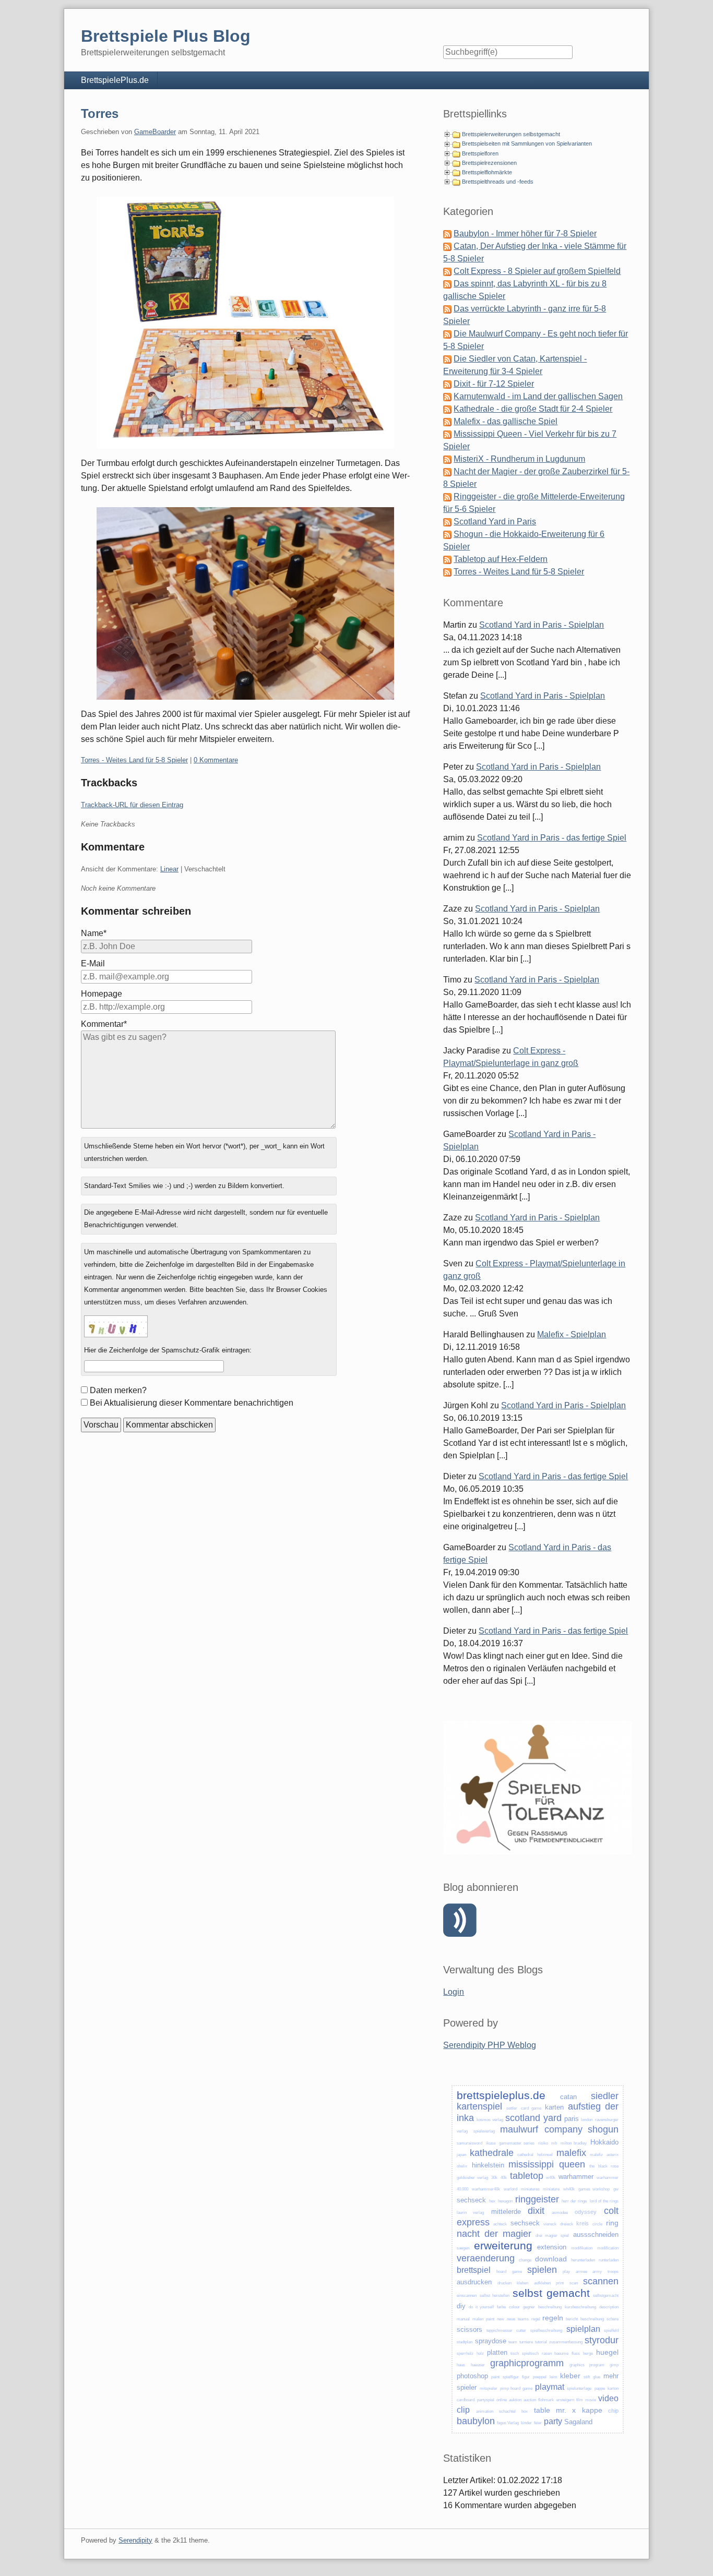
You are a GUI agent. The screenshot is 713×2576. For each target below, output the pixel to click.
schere (613, 2319)
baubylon (476, 2421)
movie (591, 2400)
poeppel (540, 2377)
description (609, 2307)
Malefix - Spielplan (572, 1334)
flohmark (546, 2400)
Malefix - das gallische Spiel (506, 421)
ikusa (491, 2143)
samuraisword (470, 2143)
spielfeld (611, 2331)
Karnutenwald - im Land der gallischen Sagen (538, 396)
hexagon (505, 2201)
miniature (551, 2189)
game (517, 2272)
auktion (515, 2400)
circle (597, 2224)
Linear (169, 869)
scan (574, 2283)
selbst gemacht (551, 2293)
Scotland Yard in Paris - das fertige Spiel (552, 838)
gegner (529, 2307)
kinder (526, 2423)
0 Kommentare (216, 760)
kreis (583, 2223)
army (597, 2272)
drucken (504, 2283)
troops (613, 2272)
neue (511, 2319)
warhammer (576, 2177)
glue (597, 2377)
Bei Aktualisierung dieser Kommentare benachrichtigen (192, 1403)
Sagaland (578, 2422)
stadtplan (465, 2342)
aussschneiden (596, 2234)
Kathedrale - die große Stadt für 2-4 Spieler (533, 409)
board (501, 2272)
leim (554, 2377)
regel (536, 2319)
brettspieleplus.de (501, 2095)
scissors (470, 2329)
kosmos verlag (490, 2120)
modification (608, 2248)
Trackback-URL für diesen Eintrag (132, 805)
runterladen (609, 2260)
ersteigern (565, 2400)
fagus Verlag (508, 2423)
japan (461, 2155)
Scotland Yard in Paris (495, 522)
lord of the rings (604, 2201)
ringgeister (537, 2199)
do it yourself (481, 2307)
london (587, 2120)
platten (497, 2352)
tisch (515, 2353)
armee (581, 2272)
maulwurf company (541, 2129)
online (502, 2400)
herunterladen (583, 2260)
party (553, 2421)
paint (490, 2319)
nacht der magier (494, 2234)
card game (531, 2108)
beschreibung (550, 2307)
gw (616, 2189)
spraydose (491, 2341)
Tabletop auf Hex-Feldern (501, 559)
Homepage (102, 994)
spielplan (583, 2329)
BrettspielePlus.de (115, 80)
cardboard (466, 2400)
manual (463, 2319)
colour (514, 2307)
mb (554, 2143)
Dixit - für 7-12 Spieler (494, 384)
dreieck (567, 2224)
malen (478, 2319)
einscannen (467, 2296)
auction (530, 2400)
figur (526, 2377)
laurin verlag (470, 2213)
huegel (607, 2352)
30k (494, 2178)
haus (461, 2365)
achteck (500, 2224)
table (542, 2410)
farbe (501, 2307)
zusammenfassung (566, 2342)
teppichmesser (500, 2331)
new (501, 2319)
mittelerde (506, 2212)
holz (480, 2353)
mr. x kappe (579, 2410)
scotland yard (533, 2118)
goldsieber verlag (472, 2178)
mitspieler (489, 2388)
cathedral (525, 2155)
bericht (572, 2319)
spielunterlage (579, 2388)
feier (538, 2423)
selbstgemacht (606, 2296)
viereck (550, 2224)
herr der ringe (574, 2201)
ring (612, 2223)
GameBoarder (155, 132)
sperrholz (465, 2353)
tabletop (527, 2176)
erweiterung (503, 2245)
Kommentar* (104, 1024)
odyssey (586, 2212)
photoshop (472, 2376)
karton (613, 2388)
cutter (521, 2331)
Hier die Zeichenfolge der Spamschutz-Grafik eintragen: (168, 1350)
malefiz (596, 2155)
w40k (551, 2178)
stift (587, 2377)
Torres (100, 113)
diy (461, 2306)
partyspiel (486, 2400)
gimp (614, 2365)
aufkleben (542, 2283)
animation (485, 2411)
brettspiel (474, 2270)
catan (568, 2097)
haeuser (478, 2365)
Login (454, 1992)
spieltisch (530, 2353)
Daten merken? (118, 1390)
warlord (510, 2189)
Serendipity (135, 2540)
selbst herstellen (495, 2296)
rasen (547, 2353)
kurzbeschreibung (580, 2307)
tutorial (541, 2342)
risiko (543, 2143)
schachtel (507, 2411)
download (551, 2259)
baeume (561, 2353)
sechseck (471, 2200)
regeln (553, 2318)
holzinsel (545, 2155)
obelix (462, 2166)
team (513, 2342)
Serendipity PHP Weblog (490, 2045)
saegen (463, 2248)
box (525, 2411)
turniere (526, 2342)
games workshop (594, 2189)
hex (492, 2201)
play (566, 2272)
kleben (522, 2283)
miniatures (530, 2189)
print (560, 2283)
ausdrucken (474, 2282)
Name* (94, 933)
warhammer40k (486, 2189)
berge (588, 2353)
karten (554, 2107)
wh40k (569, 2189)
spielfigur (511, 2377)
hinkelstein (488, 2165)
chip (613, 2411)
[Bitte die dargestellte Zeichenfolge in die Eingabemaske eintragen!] (116, 1326)
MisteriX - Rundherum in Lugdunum (519, 459)
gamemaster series (517, 2143)
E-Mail (93, 963)
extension (552, 2247)
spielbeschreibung (546, 2331)
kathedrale (492, 2153)
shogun (603, 2129)
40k (504, 2178)
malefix (571, 2153)
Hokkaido (604, 2142)
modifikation (582, 2248)
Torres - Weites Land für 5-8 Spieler (134, 760)
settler (512, 2108)
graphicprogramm (527, 2363)
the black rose (604, 2166)
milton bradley (574, 2143)
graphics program (587, 2365)
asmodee (560, 2213)
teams (523, 2319)
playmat (550, 2387)
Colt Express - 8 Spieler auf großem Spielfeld (537, 271)
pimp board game (516, 2388)
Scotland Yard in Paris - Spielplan (542, 625)
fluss (576, 2353)
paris (572, 2119)
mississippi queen (546, 2164)
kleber (570, 2376)
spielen (542, 2270)
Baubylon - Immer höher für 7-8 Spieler (525, 233)
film (580, 2400)
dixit (536, 2211)
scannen (601, 2281)
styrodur (602, 2340)
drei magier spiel (552, 2236)
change (525, 2260)
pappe (600, 2388)
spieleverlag (484, 2131)
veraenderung (486, 2258)
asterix (613, 2155)
